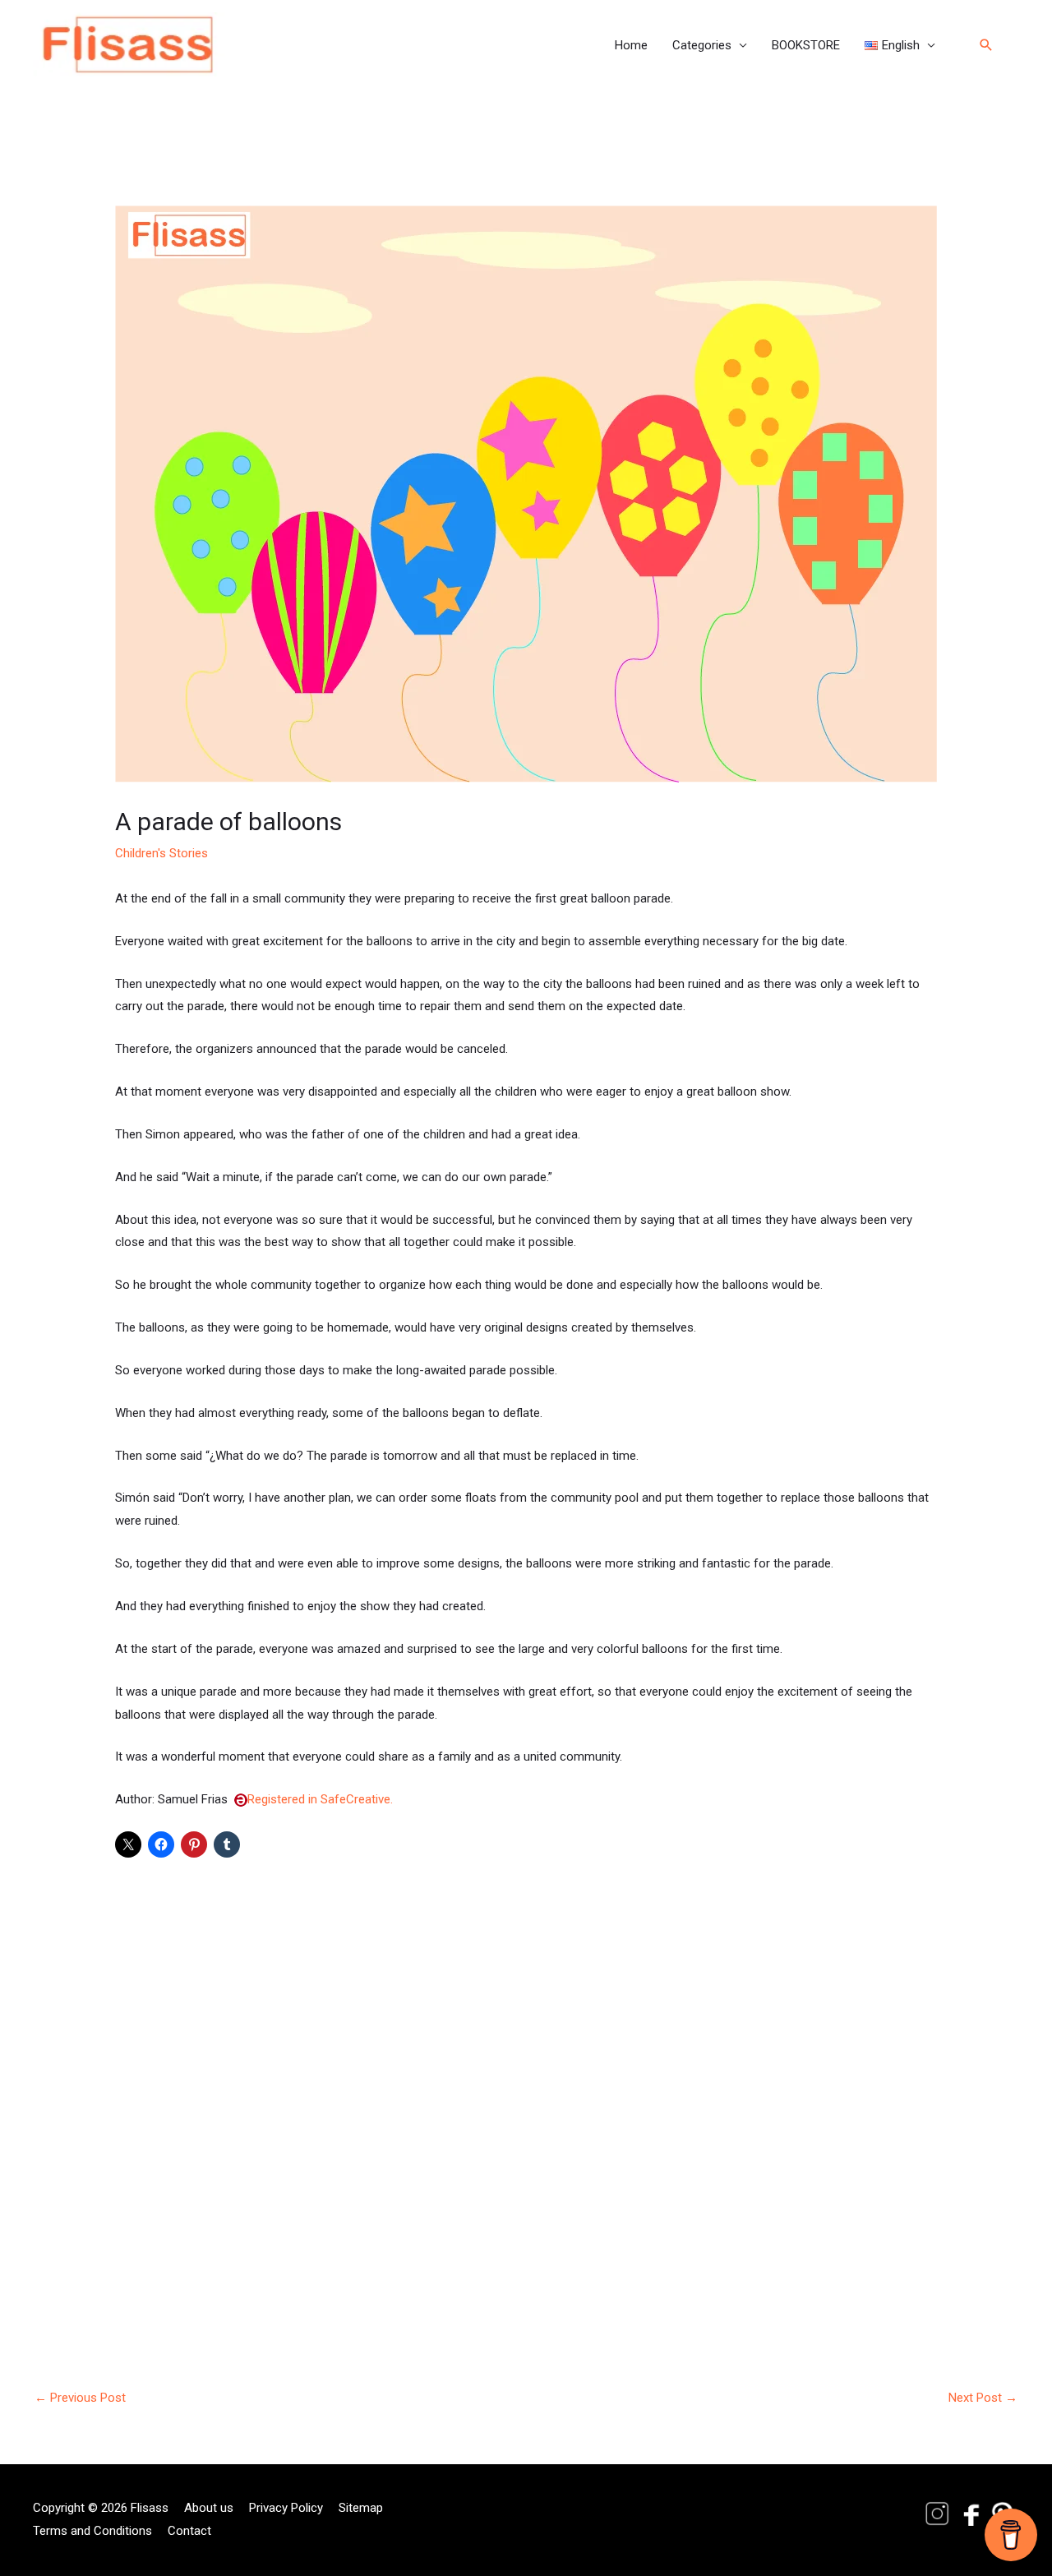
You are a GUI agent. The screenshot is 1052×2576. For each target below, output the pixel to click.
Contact (189, 2531)
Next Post (983, 2398)
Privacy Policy (286, 2508)
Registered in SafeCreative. (320, 1799)
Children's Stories (161, 853)
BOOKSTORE (806, 45)
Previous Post (80, 2398)
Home (631, 45)
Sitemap (361, 2508)
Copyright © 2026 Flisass (101, 2508)
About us (209, 2508)
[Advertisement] (526, 2087)
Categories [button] (702, 45)
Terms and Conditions (92, 2531)
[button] (900, 45)
